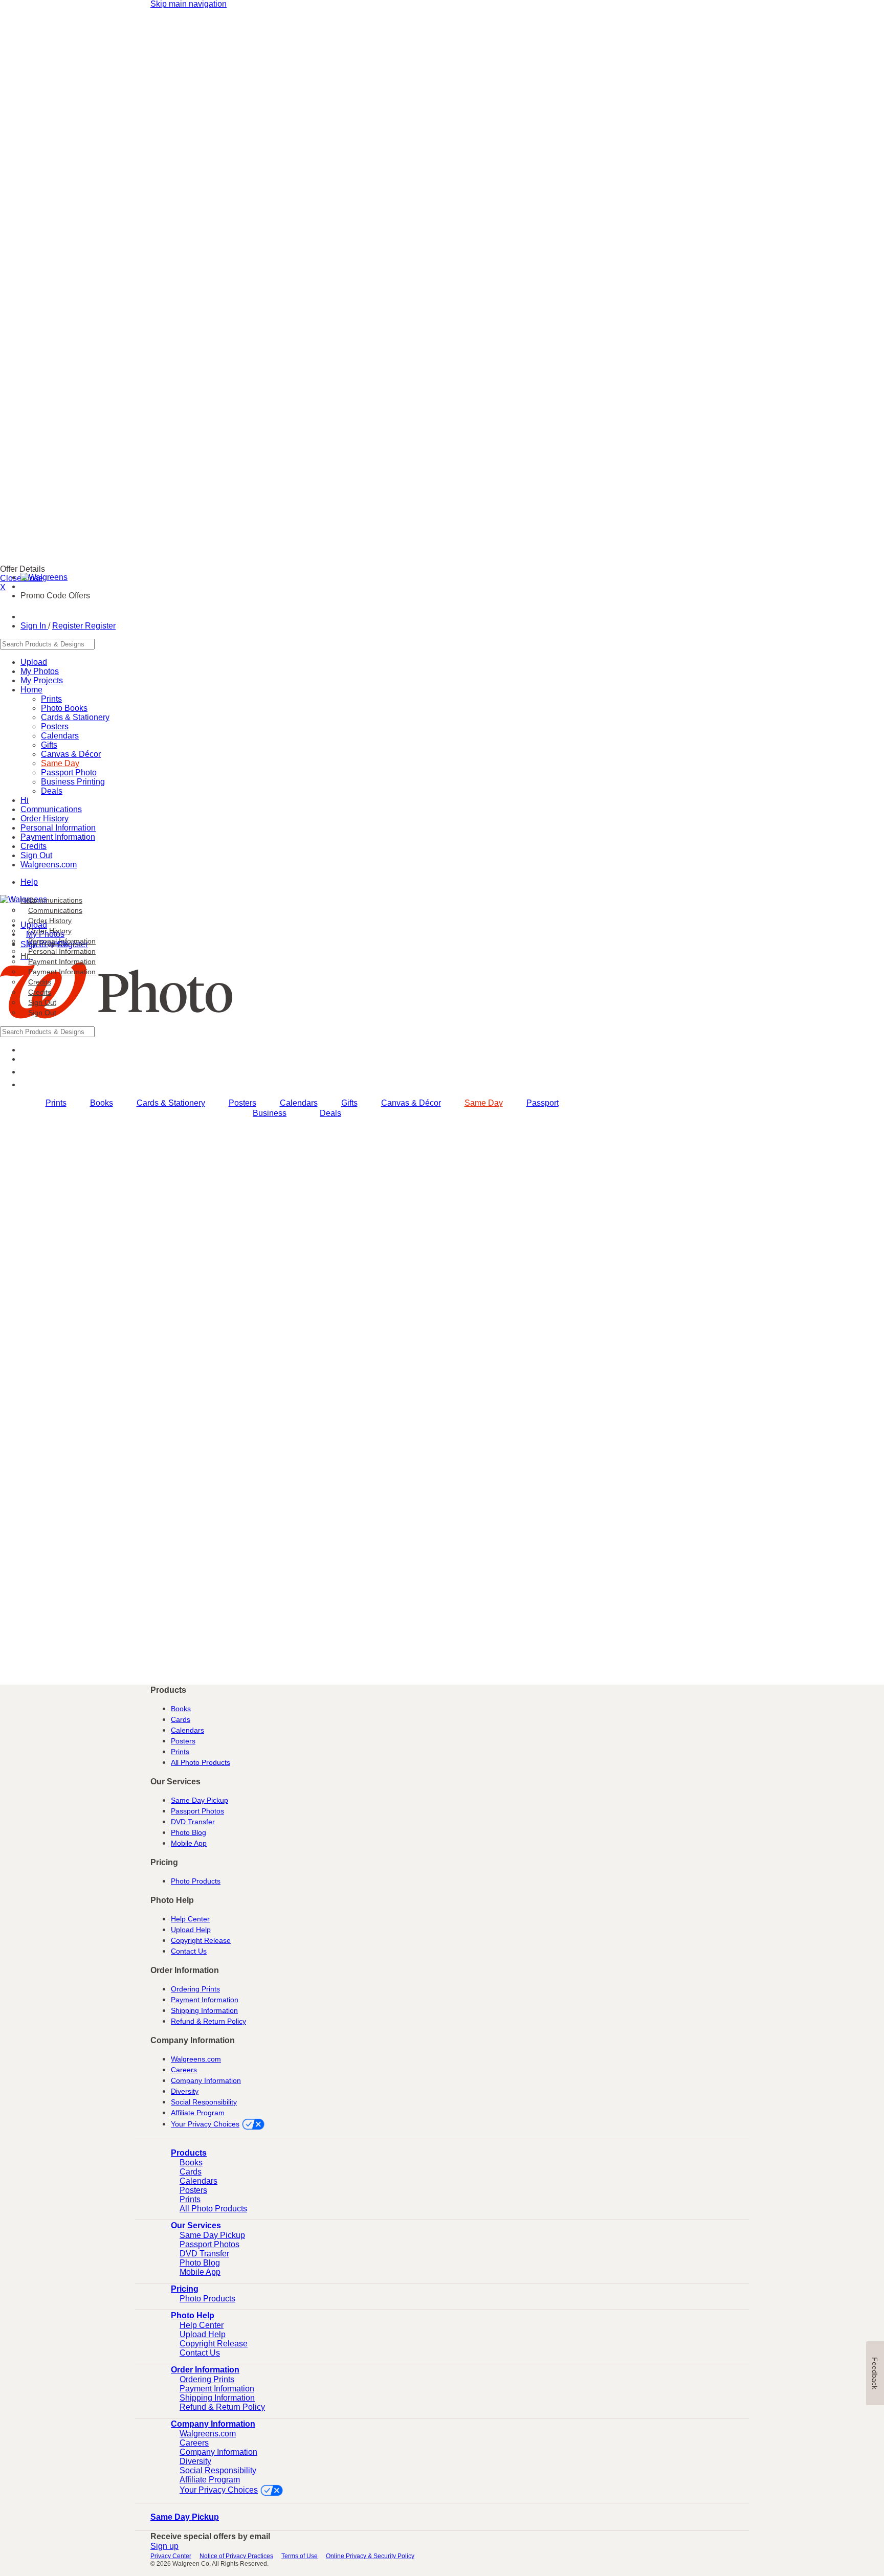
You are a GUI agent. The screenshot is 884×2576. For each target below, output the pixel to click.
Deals (52, 791)
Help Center (190, 1919)
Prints (180, 1752)
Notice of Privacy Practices (236, 2556)
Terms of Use (300, 2556)
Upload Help (191, 1930)
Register (69, 626)
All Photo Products (201, 1762)
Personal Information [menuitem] (62, 941)
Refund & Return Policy (208, 2021)
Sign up (164, 2546)
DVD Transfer (193, 1822)
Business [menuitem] (270, 1113)
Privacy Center (171, 2556)
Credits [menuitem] (40, 982)
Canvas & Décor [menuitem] (411, 1103)
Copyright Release (201, 1940)
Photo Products (196, 1881)
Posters (183, 1741)
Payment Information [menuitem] (62, 961)
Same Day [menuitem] (484, 1103)
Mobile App (189, 1843)
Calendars (60, 736)
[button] (34, 1072)
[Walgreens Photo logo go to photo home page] (116, 1022)
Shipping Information (204, 2010)
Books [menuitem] (102, 1103)
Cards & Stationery (75, 717)
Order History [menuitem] (50, 921)
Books (181, 1709)
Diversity (185, 2091)
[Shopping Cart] (26, 1084)
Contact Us (189, 1951)
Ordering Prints (195, 1989)
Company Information (206, 2080)
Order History (50, 931)
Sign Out (42, 1013)
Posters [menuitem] (242, 1103)
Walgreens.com (49, 865)
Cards (181, 1719)
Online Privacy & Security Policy (370, 2556)
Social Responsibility (204, 2102)
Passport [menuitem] (543, 1103)
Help (29, 882)
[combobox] (292, 644)
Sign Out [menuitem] (42, 1002)
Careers (184, 2070)
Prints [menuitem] (56, 1103)
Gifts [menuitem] (349, 1103)
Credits (40, 992)
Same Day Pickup (200, 1800)
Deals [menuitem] (330, 1113)
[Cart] (26, 617)
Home (31, 690)
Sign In (34, 626)
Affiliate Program (198, 2113)
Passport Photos (197, 1811)
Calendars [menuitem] (299, 1103)
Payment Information (58, 837)
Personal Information (62, 951)
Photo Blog (189, 1832)
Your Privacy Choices (205, 2124)
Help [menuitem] (28, 900)
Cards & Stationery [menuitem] (171, 1103)
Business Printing (73, 782)
